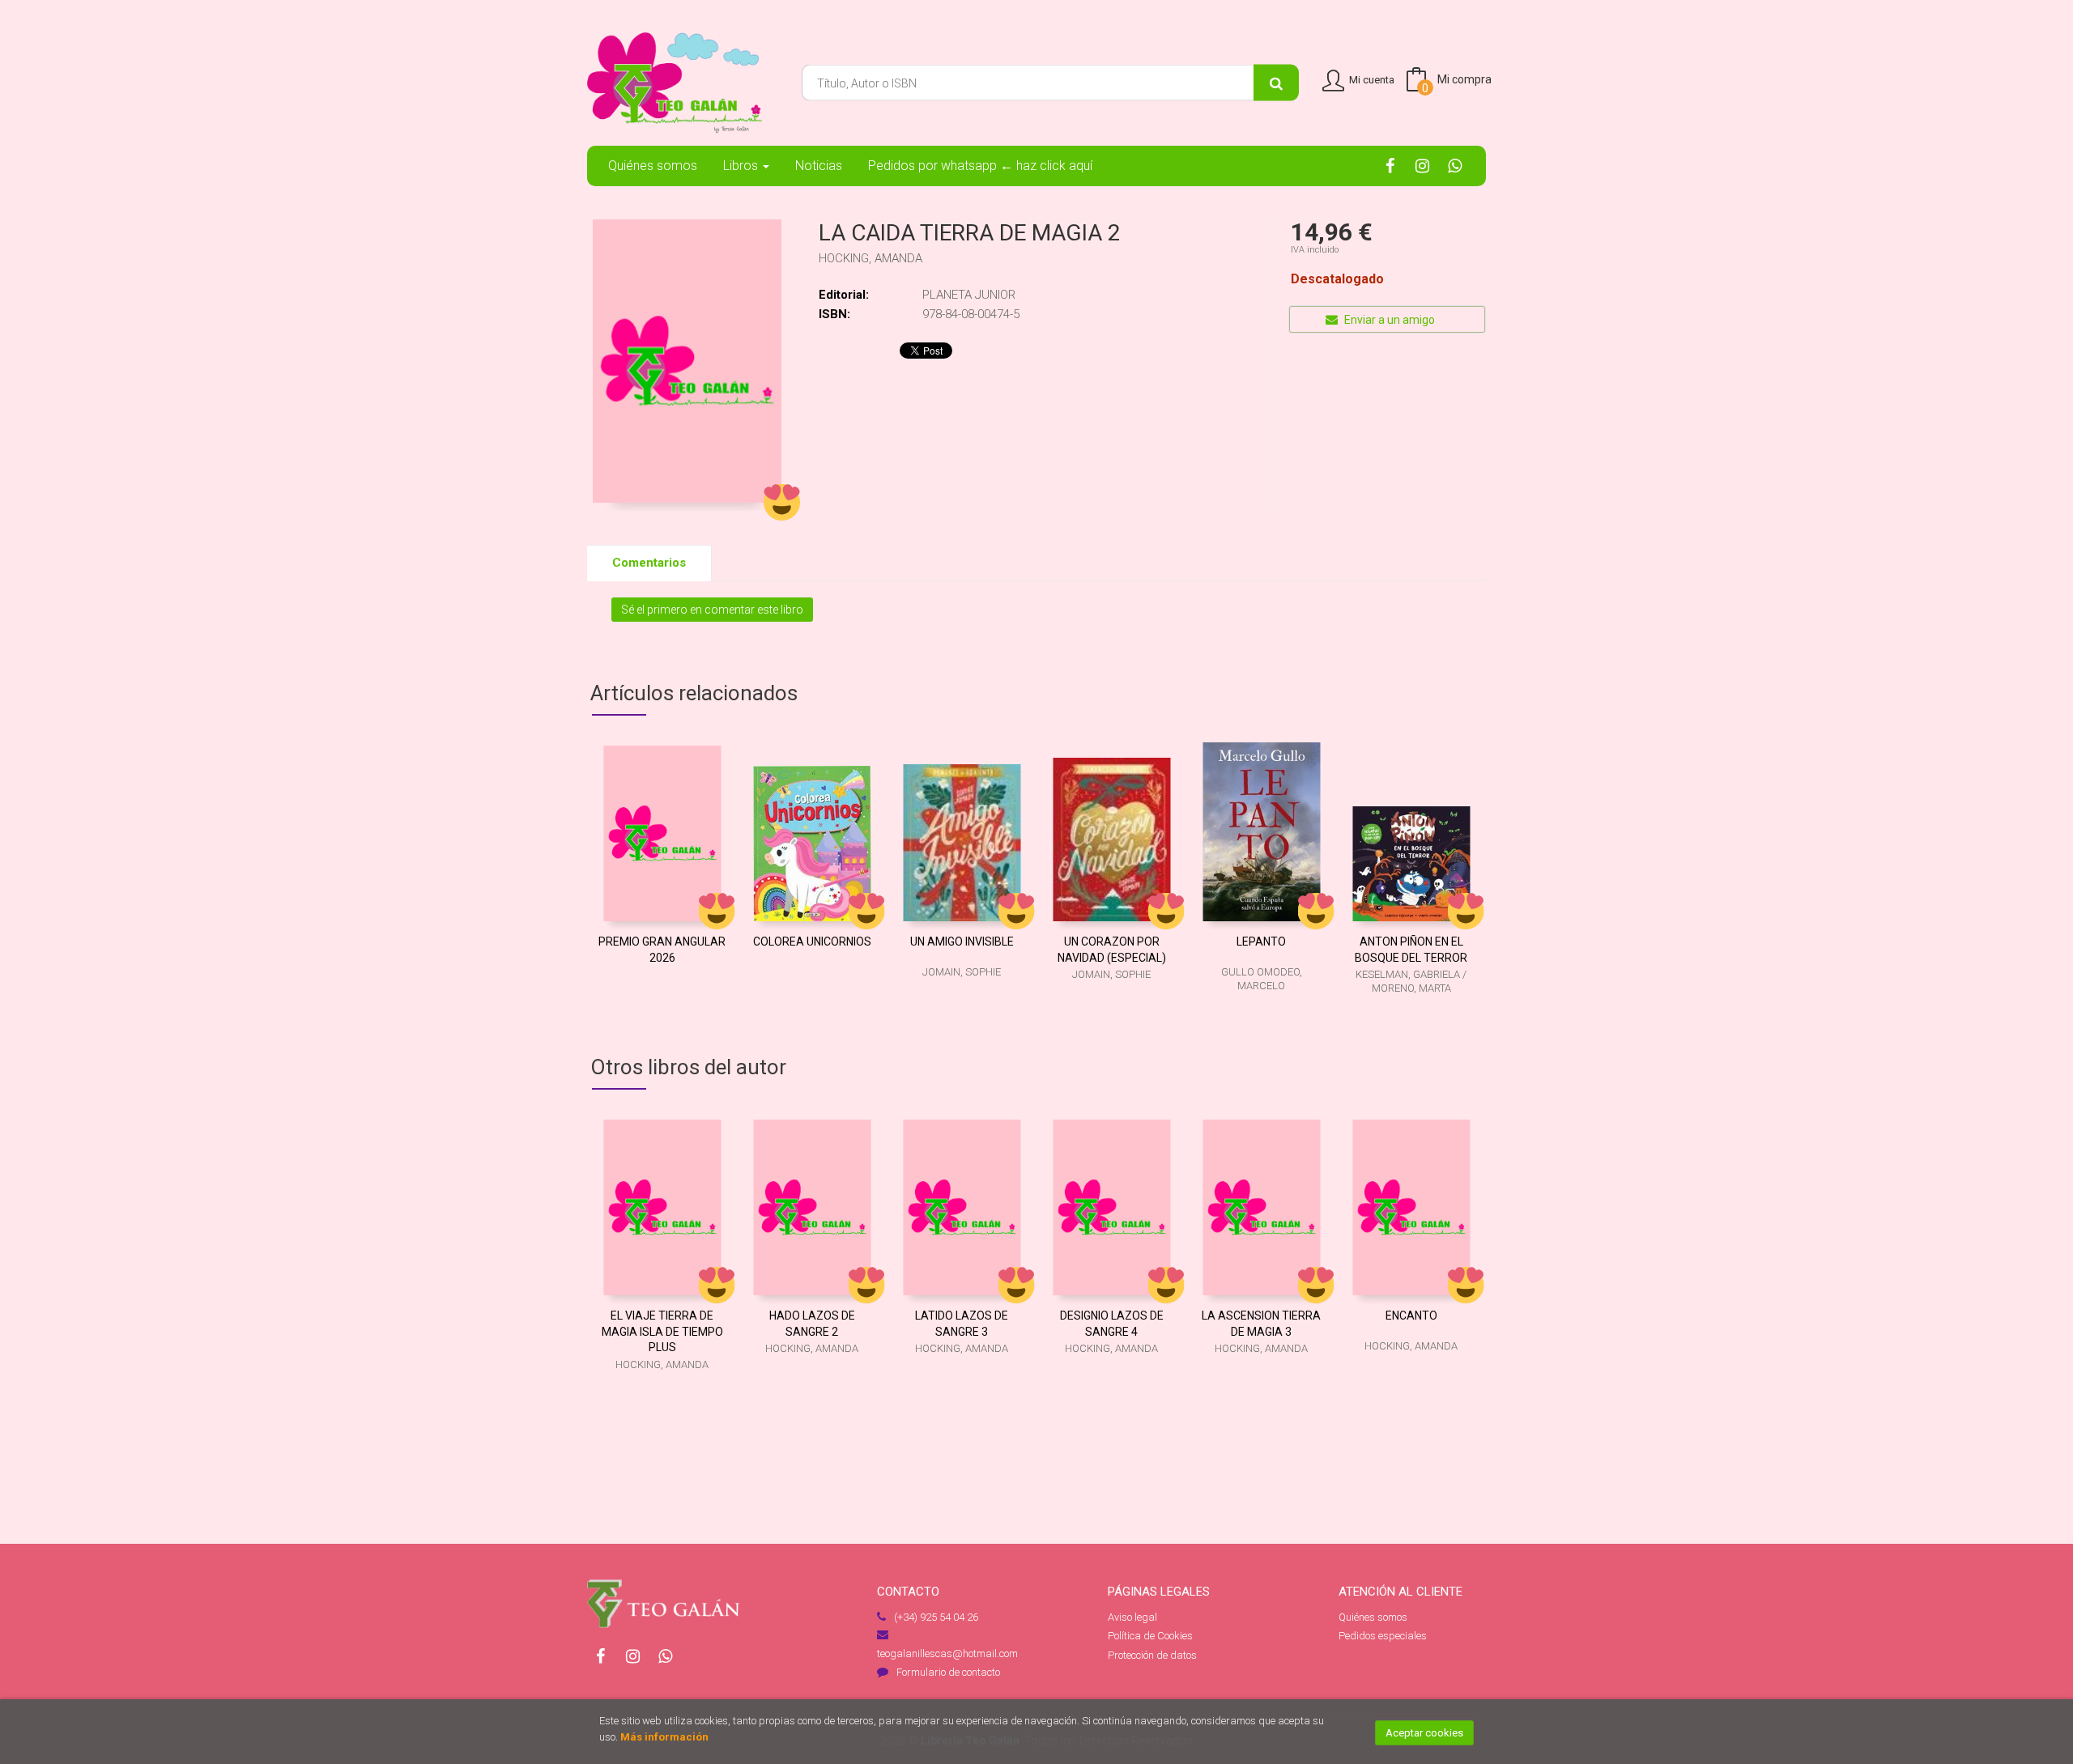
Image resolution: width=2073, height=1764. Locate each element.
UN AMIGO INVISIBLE (962, 942)
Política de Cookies (1150, 1636)
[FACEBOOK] (1390, 165)
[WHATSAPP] (1455, 165)
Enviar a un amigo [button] (1388, 320)
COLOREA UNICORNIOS (812, 942)
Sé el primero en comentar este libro (712, 610)
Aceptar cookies (1424, 1733)
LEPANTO (1261, 942)
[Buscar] (1276, 83)
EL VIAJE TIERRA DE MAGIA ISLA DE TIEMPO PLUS (662, 1331)
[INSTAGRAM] (1422, 165)
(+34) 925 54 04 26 (936, 1617)
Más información (664, 1737)
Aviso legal (1132, 1617)
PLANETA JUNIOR (969, 295)
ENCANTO (1411, 1316)
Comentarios (649, 563)
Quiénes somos (1373, 1617)
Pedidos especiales (1383, 1636)
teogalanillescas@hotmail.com (947, 1653)
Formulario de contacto (948, 1672)
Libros (742, 166)
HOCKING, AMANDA (870, 258)
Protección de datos (1152, 1655)
